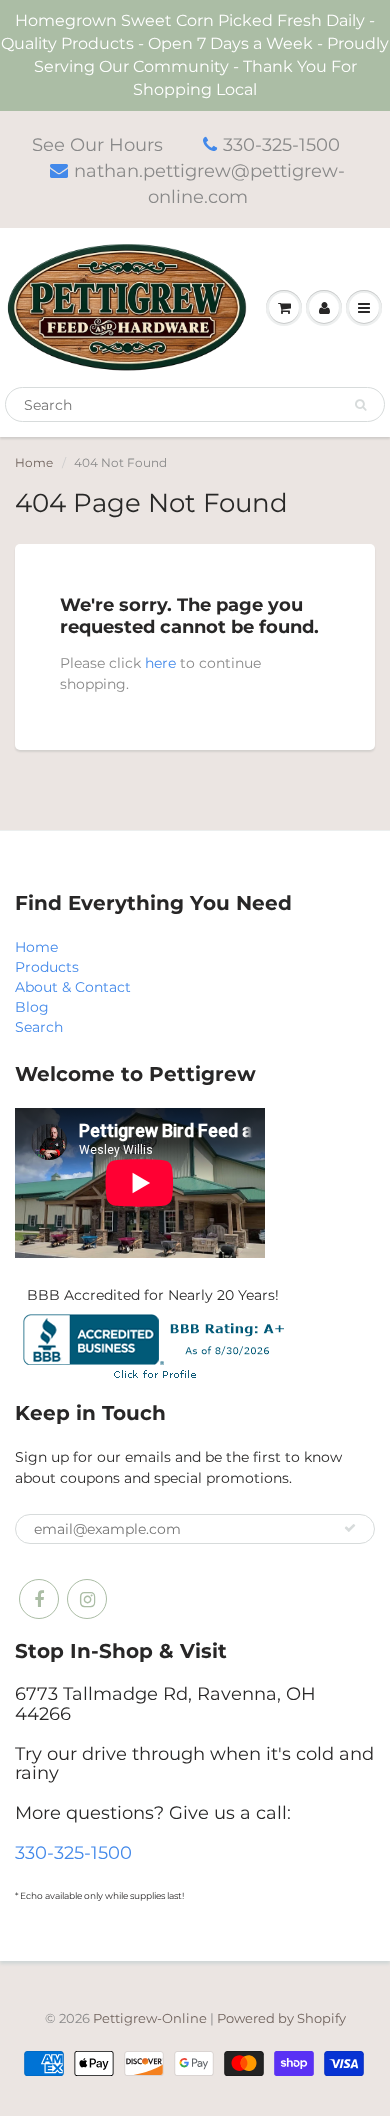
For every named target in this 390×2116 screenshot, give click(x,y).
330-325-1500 (281, 145)
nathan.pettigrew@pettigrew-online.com (209, 184)
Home (34, 462)
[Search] (360, 405)
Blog (32, 1007)
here (160, 663)
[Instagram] (87, 1599)
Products (47, 967)
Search (39, 1027)
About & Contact (73, 987)
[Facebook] (39, 1599)
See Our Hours (97, 145)
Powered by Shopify (281, 2018)
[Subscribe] (350, 1528)
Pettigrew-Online (150, 2018)
